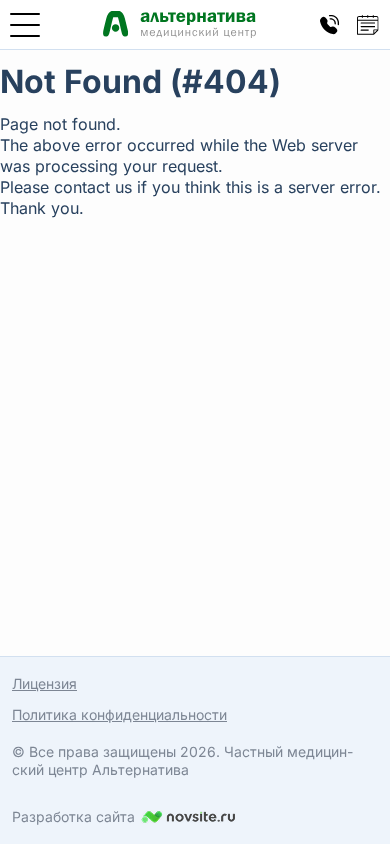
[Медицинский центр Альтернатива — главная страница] (179, 24)
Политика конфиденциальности (119, 714)
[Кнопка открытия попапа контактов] (330, 25)
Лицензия (44, 683)
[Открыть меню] (25, 25)
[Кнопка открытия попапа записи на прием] (368, 25)
